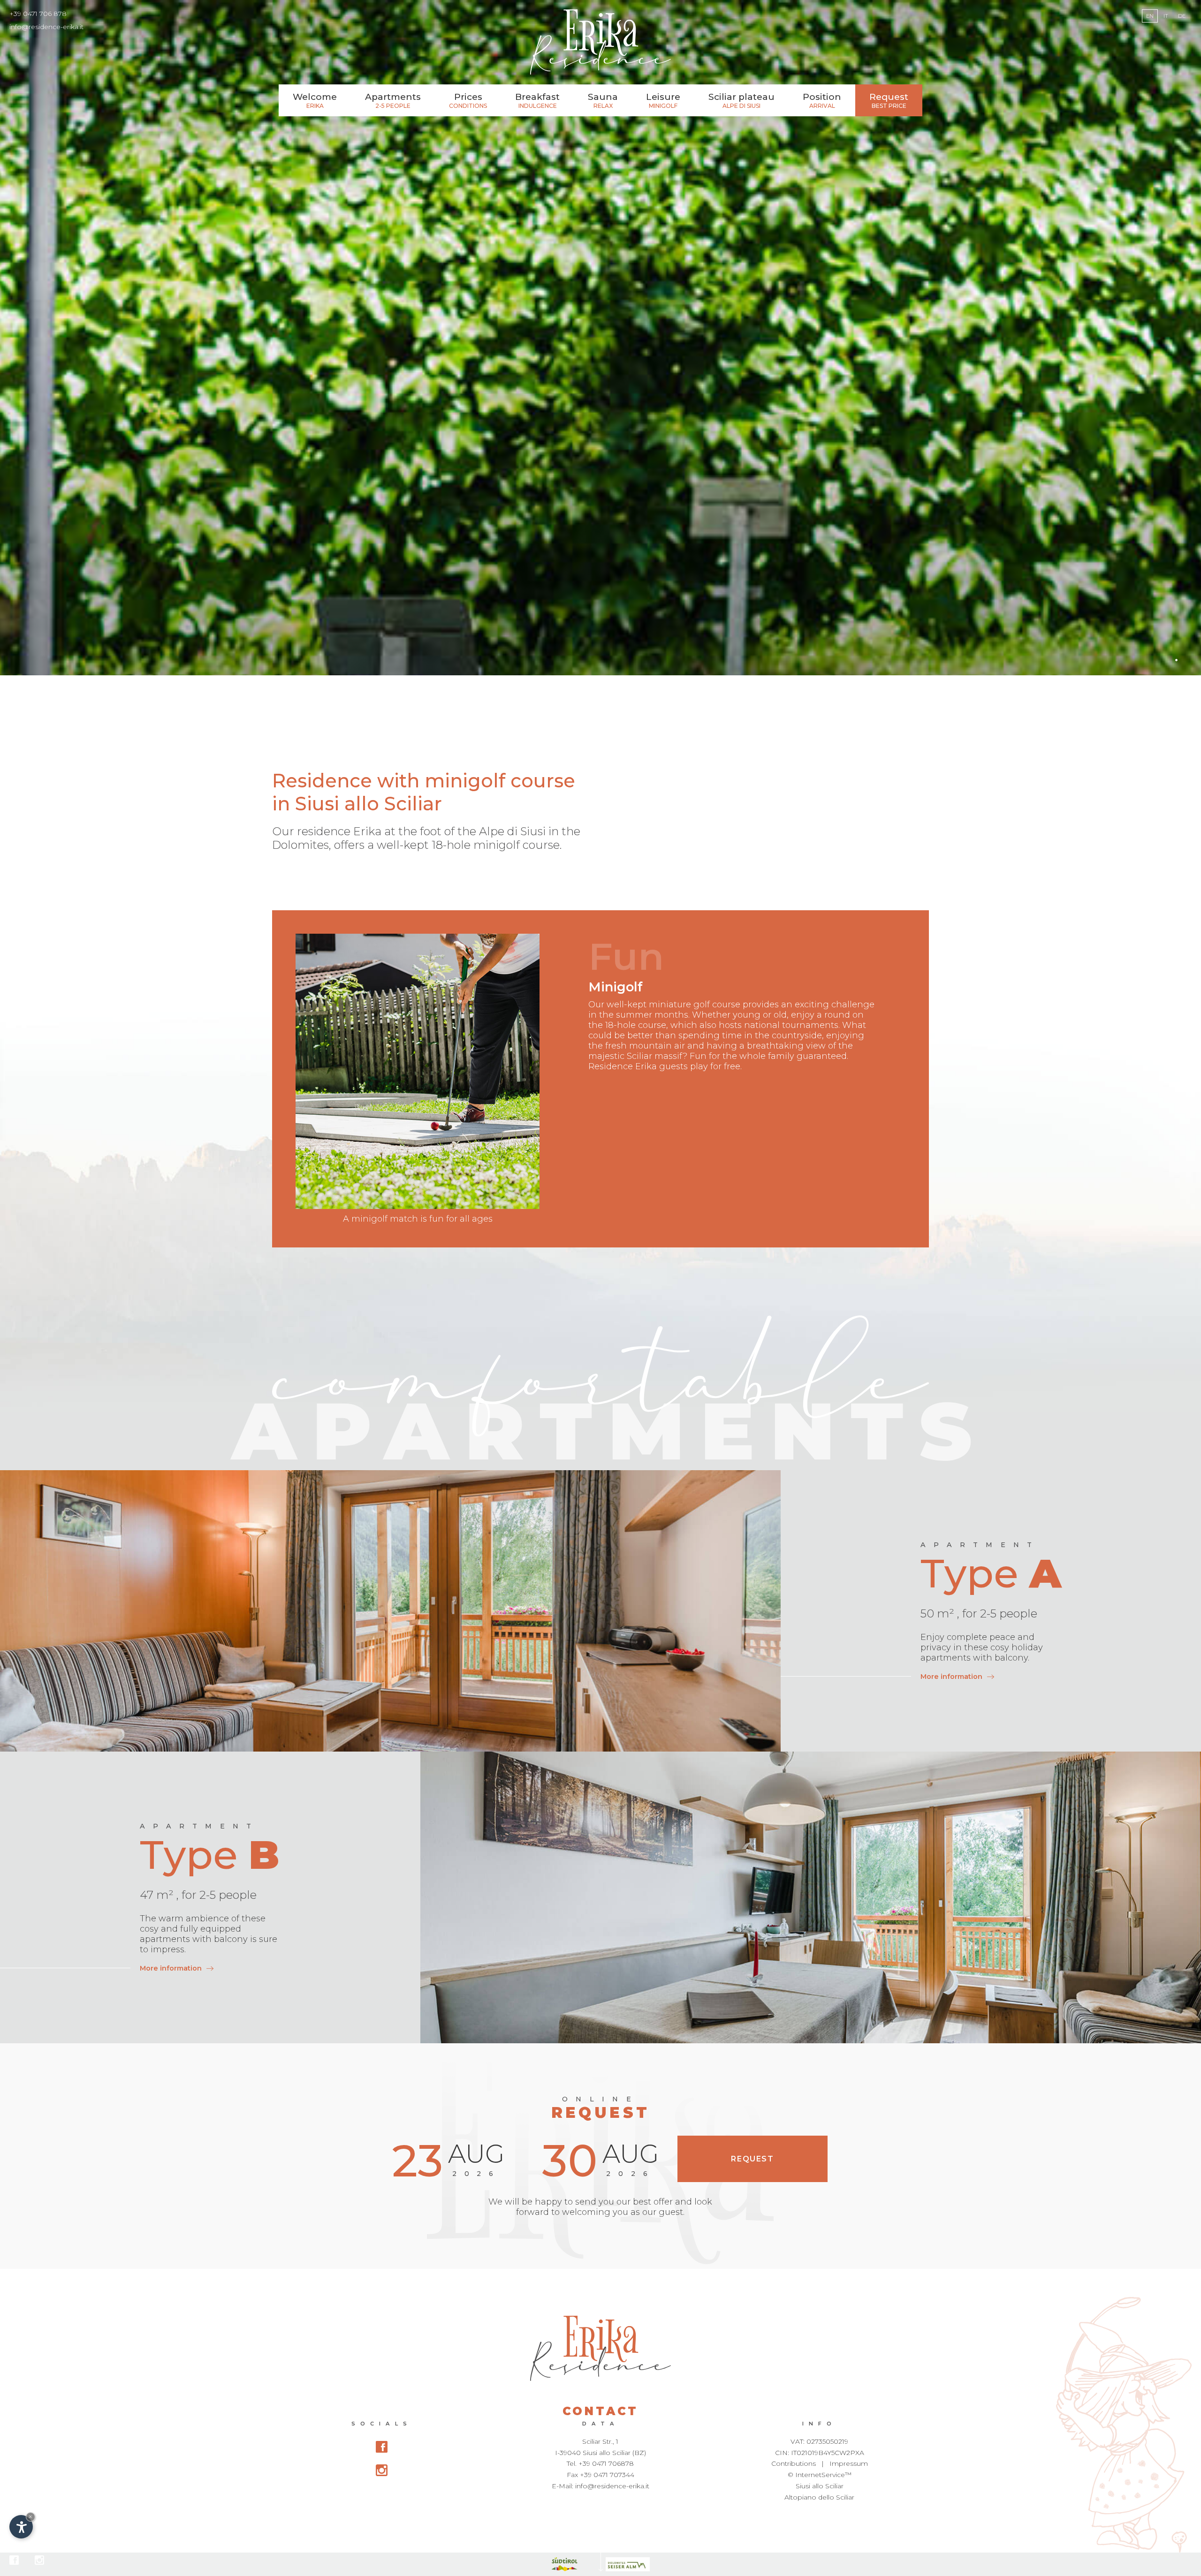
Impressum (849, 2463)
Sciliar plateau (741, 100)
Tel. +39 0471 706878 (600, 2463)
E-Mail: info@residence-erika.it (600, 2486)
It (1166, 16)
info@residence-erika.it (46, 27)
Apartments (393, 100)
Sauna (603, 100)
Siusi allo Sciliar (820, 2486)
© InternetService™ (820, 2475)
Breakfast (537, 100)
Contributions (794, 2463)
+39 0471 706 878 (38, 14)
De (1182, 16)
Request (889, 100)
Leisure (663, 100)
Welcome (315, 100)
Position (822, 100)
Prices (468, 100)
